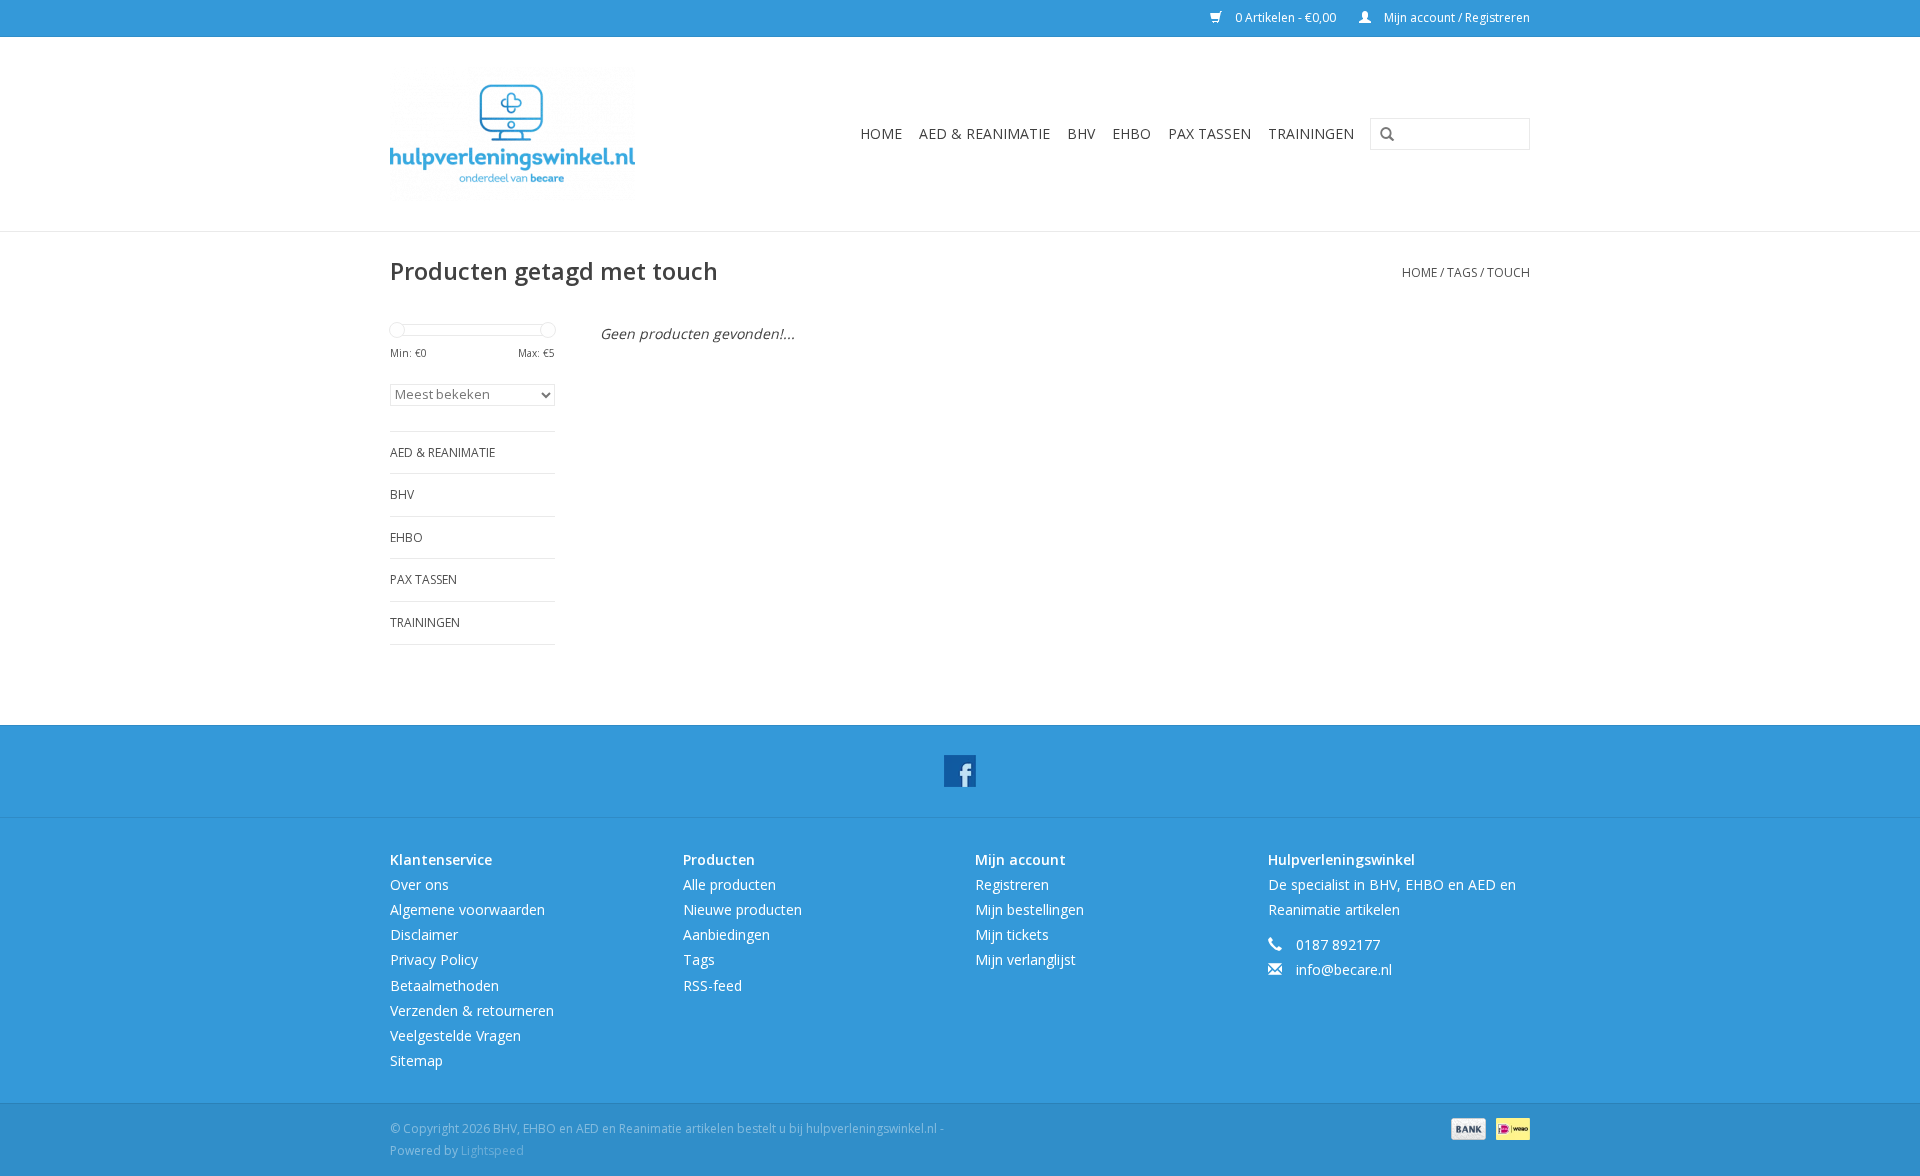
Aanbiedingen (726, 934)
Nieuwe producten (742, 909)
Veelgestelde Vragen (455, 1035)
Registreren (1012, 884)
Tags (1462, 272)
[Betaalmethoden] (1466, 1128)
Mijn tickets (1012, 934)
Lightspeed (492, 1150)
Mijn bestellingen (1029, 909)
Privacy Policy (434, 959)
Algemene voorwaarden (467, 909)
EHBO (1131, 133)
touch (1508, 272)
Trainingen (1311, 133)
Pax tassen (1209, 133)
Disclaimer (424, 934)
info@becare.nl (1344, 969)
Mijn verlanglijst (1025, 959)
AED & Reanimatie (984, 133)
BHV (1081, 133)
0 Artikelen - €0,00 (1285, 17)
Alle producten (729, 884)
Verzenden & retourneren (472, 1010)
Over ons (419, 884)
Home (881, 133)
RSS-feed (712, 985)
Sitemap (416, 1060)
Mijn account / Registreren (1455, 17)
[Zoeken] (1380, 135)
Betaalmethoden (444, 985)
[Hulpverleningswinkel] (541, 134)
